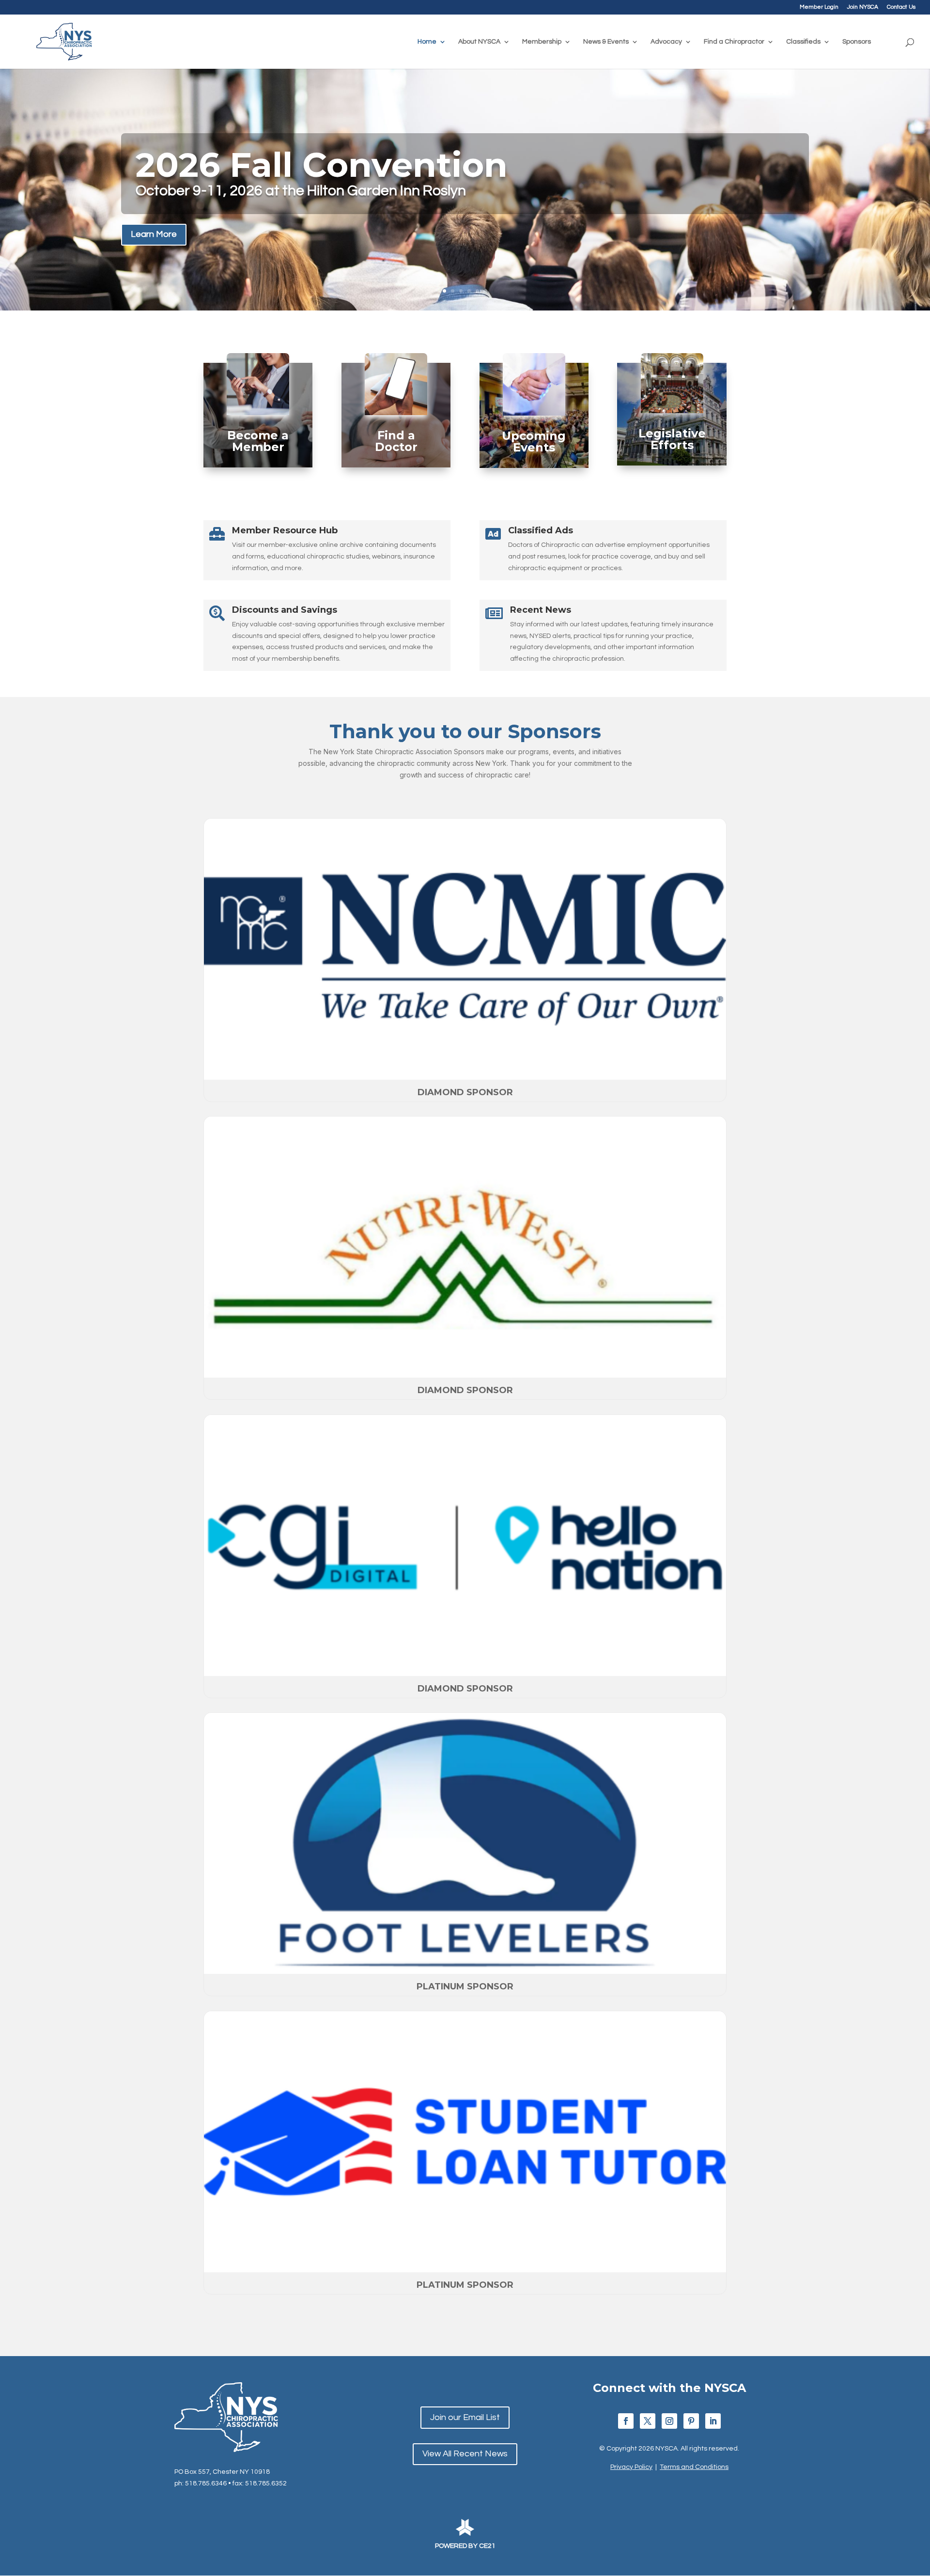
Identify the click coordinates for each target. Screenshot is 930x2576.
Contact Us (901, 7)
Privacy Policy (631, 2467)
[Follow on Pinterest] (691, 2421)
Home (427, 42)
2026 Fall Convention (322, 165)
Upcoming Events (534, 442)
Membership (542, 42)
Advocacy (666, 42)
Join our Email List (465, 2417)
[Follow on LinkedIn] (713, 2421)
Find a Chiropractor (734, 42)
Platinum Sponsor (465, 1986)
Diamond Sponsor (465, 1092)
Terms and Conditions (694, 2467)
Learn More (154, 234)
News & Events (606, 42)
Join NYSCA (863, 7)
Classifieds (803, 42)
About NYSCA (479, 42)
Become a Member (258, 441)
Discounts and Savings (285, 610)
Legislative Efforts (672, 439)
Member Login (819, 7)
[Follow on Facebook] (626, 2421)
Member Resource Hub (285, 530)
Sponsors (857, 42)
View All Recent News (465, 2454)
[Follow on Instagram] (669, 2421)
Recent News (541, 610)
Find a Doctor (396, 441)
